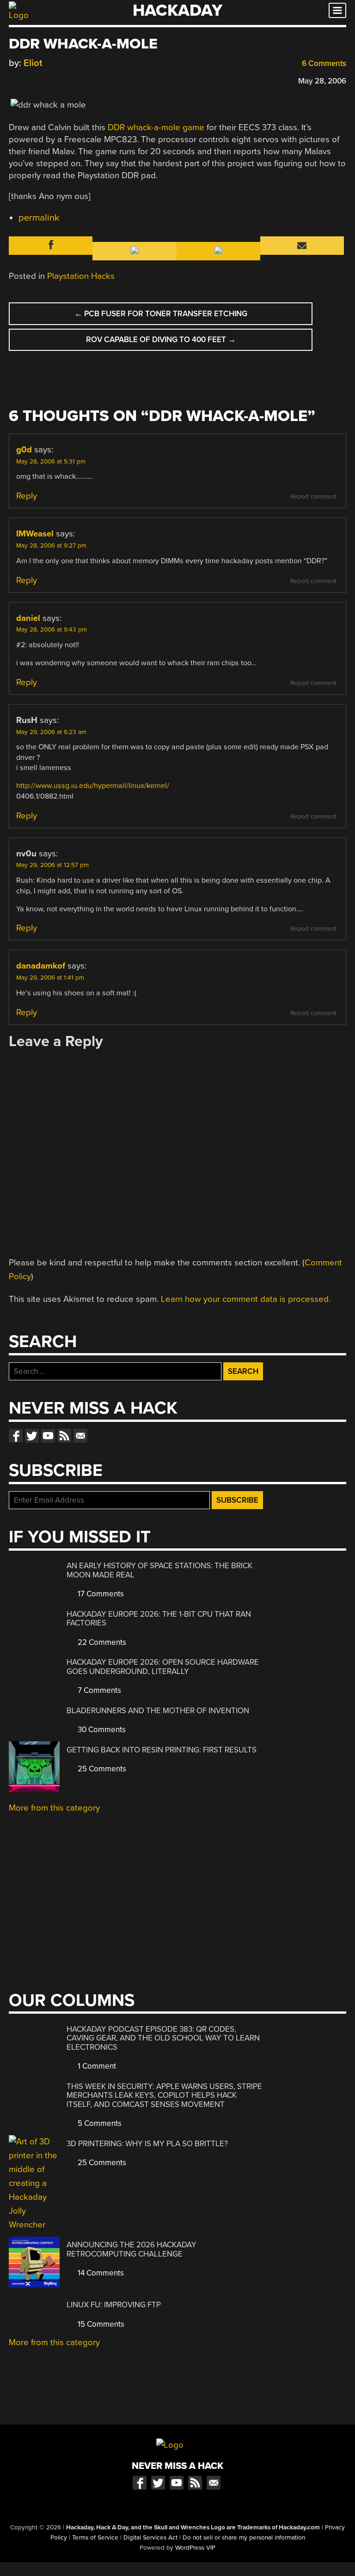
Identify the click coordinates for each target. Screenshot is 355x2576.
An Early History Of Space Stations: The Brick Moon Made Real (159, 1570)
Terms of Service (95, 2538)
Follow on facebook (16, 1436)
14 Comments (100, 2273)
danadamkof (41, 966)
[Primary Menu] (337, 10)
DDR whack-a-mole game (156, 127)
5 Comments (99, 2123)
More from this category (54, 1808)
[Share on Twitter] (27, 80)
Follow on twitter (32, 1436)
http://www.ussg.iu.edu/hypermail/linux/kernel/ (93, 786)
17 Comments (100, 1594)
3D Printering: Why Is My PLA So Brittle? (147, 2144)
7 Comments (98, 1690)
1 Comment (96, 2066)
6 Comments (323, 63)
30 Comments (101, 1730)
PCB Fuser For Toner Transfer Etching (161, 314)
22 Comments (101, 1642)
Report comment (313, 497)
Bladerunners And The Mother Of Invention (158, 1711)
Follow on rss (64, 1436)
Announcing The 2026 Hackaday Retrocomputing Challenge (132, 2249)
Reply (27, 496)
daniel (28, 618)
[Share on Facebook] (13, 80)
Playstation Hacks (81, 276)
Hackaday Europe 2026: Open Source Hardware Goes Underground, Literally (163, 1667)
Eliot (33, 63)
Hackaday (177, 10)
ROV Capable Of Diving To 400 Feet (161, 340)
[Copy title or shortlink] (67, 80)
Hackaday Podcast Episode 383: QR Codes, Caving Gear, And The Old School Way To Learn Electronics (163, 2038)
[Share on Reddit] (54, 80)
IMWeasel (35, 534)
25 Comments (101, 1769)
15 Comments (100, 2324)
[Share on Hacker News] (40, 80)
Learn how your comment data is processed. (246, 1299)
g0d (24, 450)
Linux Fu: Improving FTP (114, 2305)
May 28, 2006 (322, 81)
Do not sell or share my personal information (244, 2538)
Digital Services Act (150, 2538)
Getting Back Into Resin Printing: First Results (162, 1750)
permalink (39, 218)
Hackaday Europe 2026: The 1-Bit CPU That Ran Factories (159, 1619)
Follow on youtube (48, 1436)
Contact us (80, 1436)
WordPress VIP (195, 2548)
